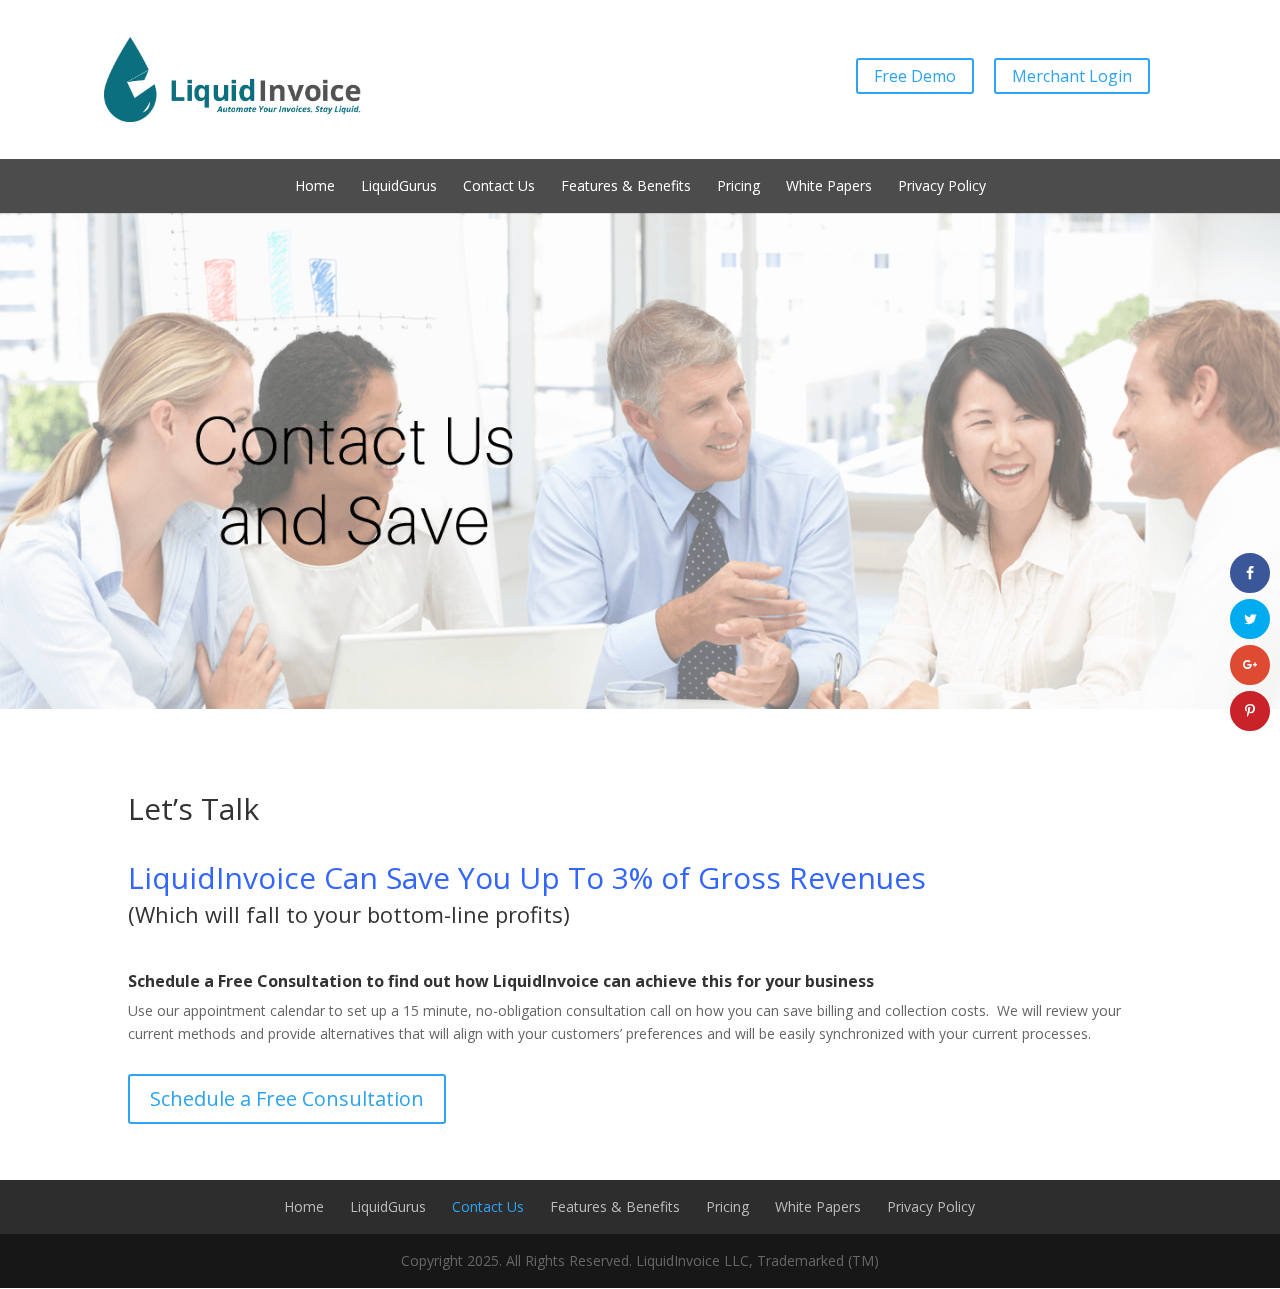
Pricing (738, 186)
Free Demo (915, 76)
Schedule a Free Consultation (287, 1098)
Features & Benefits (626, 186)
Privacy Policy (942, 186)
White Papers (829, 186)
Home (315, 186)
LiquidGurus (399, 186)
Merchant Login (1072, 76)
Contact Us (499, 186)
